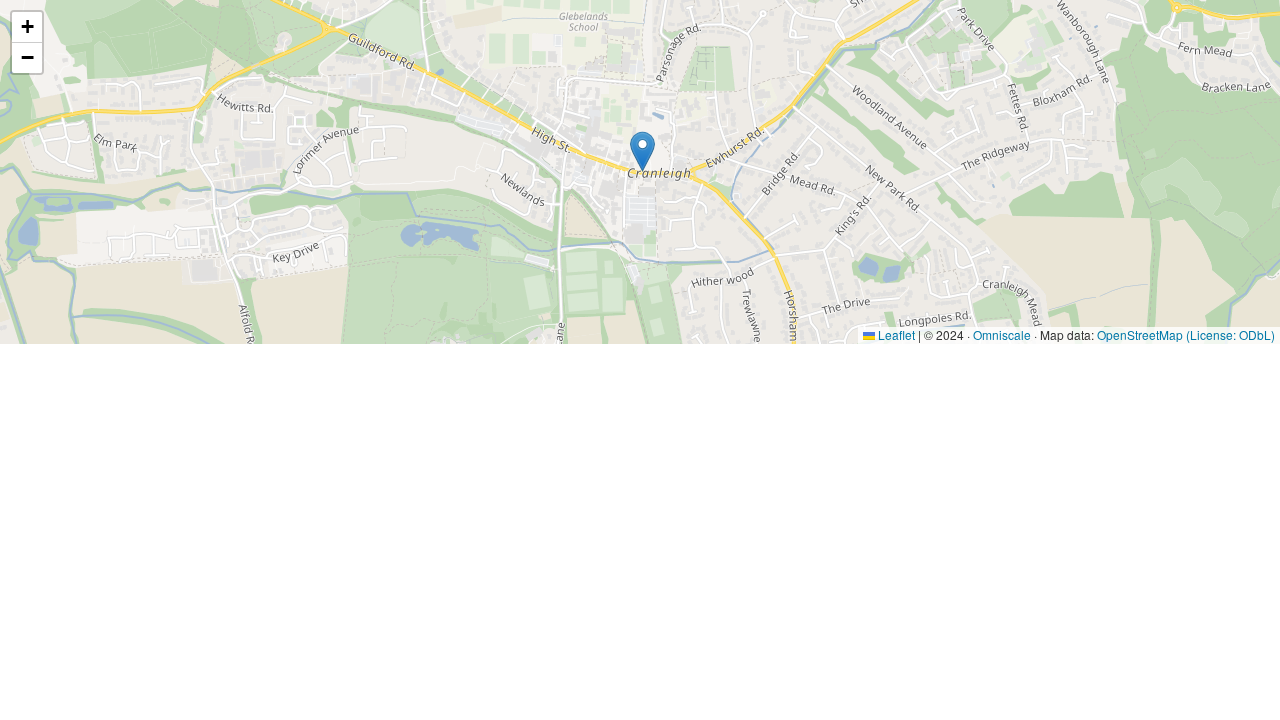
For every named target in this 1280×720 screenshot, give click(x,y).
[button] (642, 151)
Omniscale (1002, 334)
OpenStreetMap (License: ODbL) (1186, 334)
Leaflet (895, 334)
